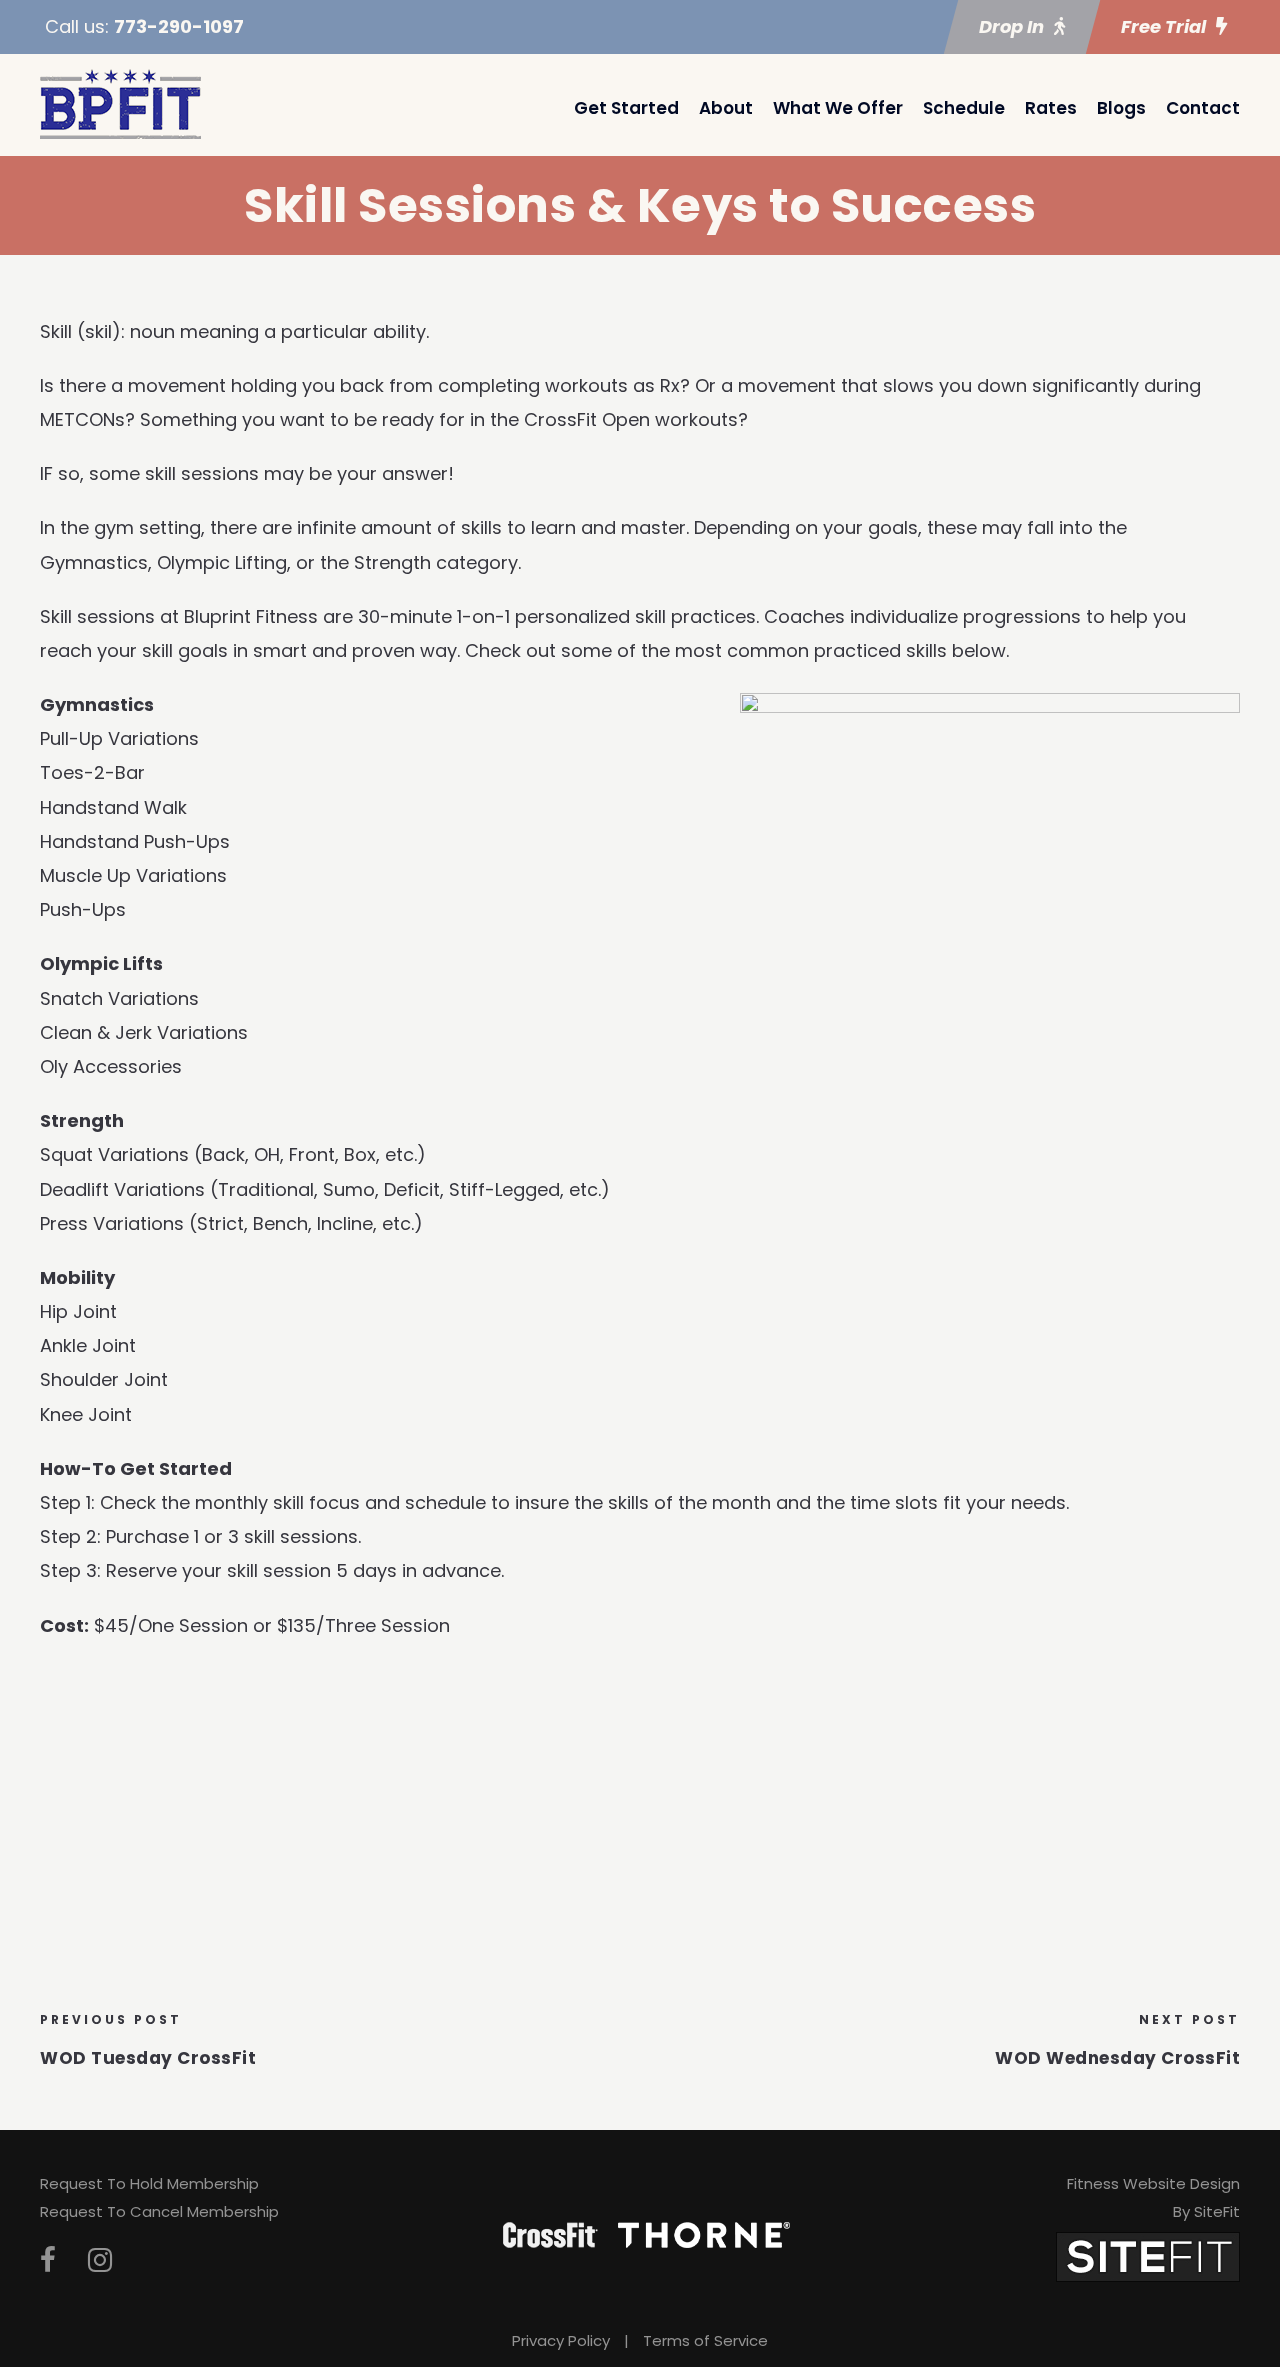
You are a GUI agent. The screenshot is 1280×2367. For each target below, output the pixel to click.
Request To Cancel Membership (159, 2211)
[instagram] (100, 2260)
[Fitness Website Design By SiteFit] (1148, 2255)
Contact (1203, 108)
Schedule (964, 108)
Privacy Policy (561, 2340)
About (726, 108)
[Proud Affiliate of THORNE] (704, 2233)
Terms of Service (705, 2340)
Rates (1051, 108)
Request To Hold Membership (149, 2183)
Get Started (626, 108)
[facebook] (48, 2260)
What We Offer (838, 108)
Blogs (1121, 108)
